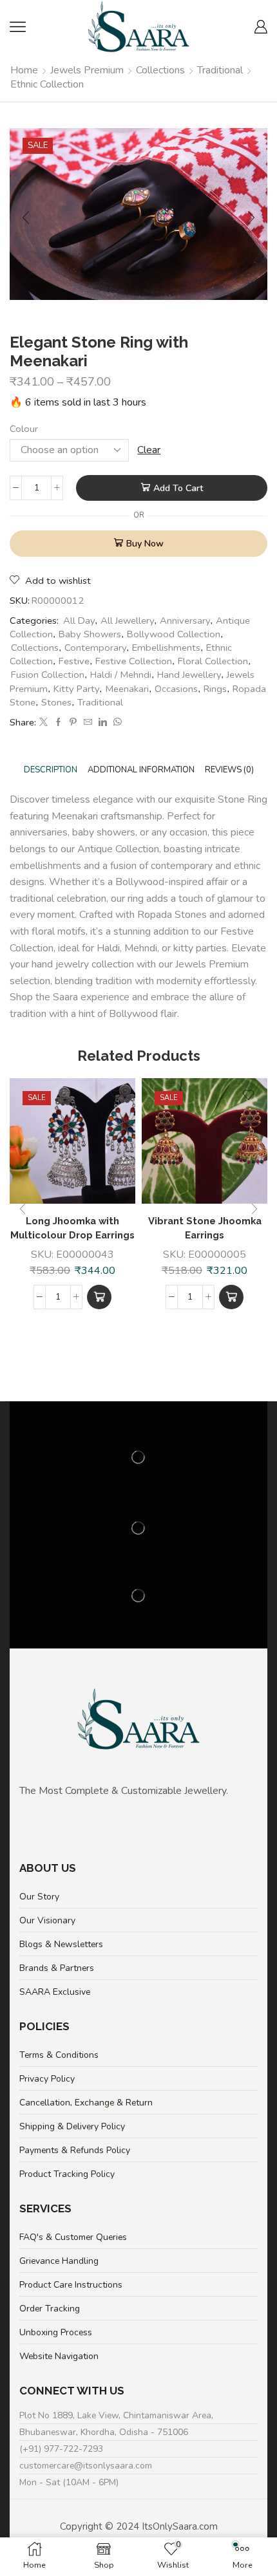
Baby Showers (90, 634)
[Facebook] (58, 723)
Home (24, 70)
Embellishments (166, 648)
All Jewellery (127, 621)
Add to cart (178, 488)
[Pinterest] (73, 723)
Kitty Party (76, 689)
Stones (56, 702)
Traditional (220, 70)
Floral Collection (213, 661)
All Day (79, 621)
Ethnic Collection (47, 84)
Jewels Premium (87, 70)
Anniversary (185, 621)
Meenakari (127, 689)
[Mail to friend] (88, 723)
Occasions (176, 689)
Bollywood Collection (174, 634)
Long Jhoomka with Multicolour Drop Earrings (72, 1228)
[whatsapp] (116, 723)
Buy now (145, 544)
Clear (149, 450)
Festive (74, 661)
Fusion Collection (48, 675)
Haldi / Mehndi (121, 675)
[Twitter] (43, 723)
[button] (99, 1297)
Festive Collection (134, 661)
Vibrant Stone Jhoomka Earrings (205, 1228)
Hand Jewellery (189, 675)
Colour (24, 429)
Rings (215, 689)
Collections (160, 70)
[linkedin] (103, 723)
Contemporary (95, 648)
